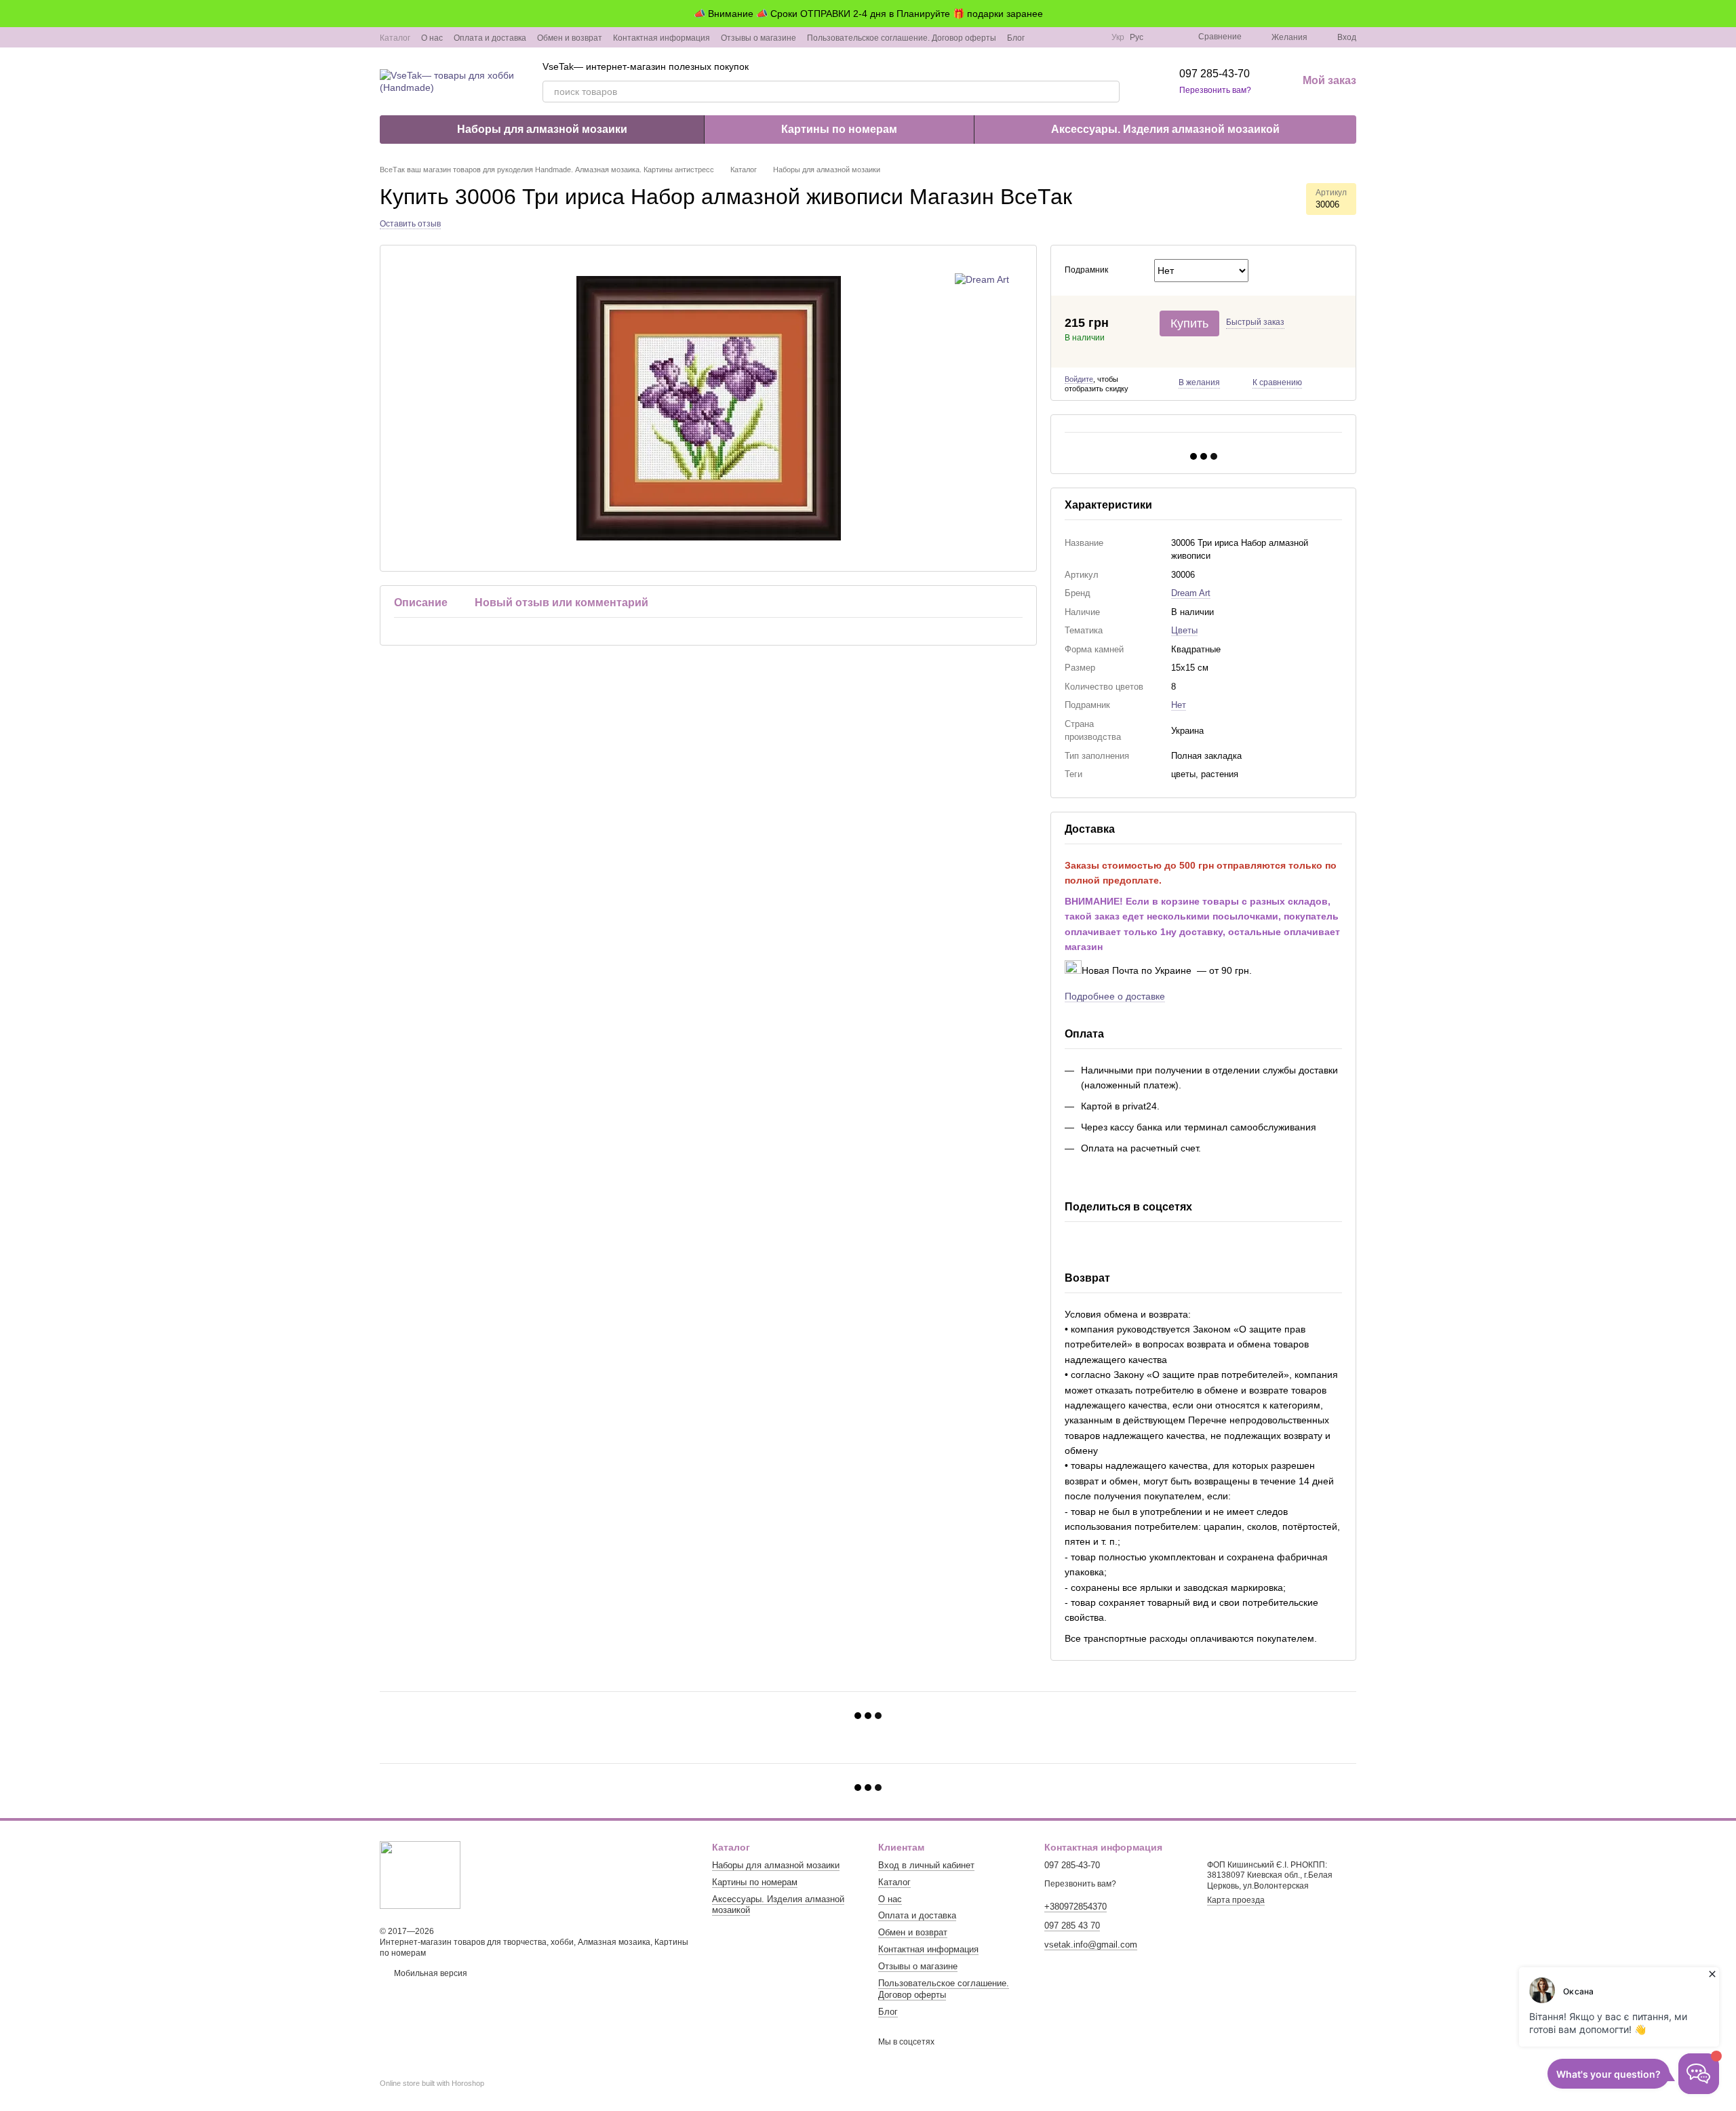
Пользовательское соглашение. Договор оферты (902, 38)
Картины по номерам (839, 129)
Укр (1118, 37)
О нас (432, 38)
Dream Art (1191, 593)
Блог (1016, 38)
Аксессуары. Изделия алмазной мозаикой (1165, 129)
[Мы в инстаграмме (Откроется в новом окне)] (1060, 37)
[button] (1725, 14)
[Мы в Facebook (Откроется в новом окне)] (1044, 37)
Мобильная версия (430, 1973)
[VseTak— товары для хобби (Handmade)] (420, 1874)
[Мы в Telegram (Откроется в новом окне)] (1076, 37)
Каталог (395, 38)
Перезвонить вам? (1215, 90)
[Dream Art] (982, 279)
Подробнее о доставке (1115, 996)
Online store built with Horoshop (432, 2083)
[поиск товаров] (1109, 92)
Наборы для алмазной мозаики (542, 129)
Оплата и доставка (490, 38)
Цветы (1184, 630)
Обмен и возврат (570, 38)
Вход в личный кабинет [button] (926, 1865)
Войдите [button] (1079, 379)
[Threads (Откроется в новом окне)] (1092, 37)
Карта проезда (1236, 1900)
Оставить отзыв (410, 224)
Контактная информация (662, 38)
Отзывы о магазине (758, 38)
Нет (1179, 705)
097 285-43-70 (1215, 74)
